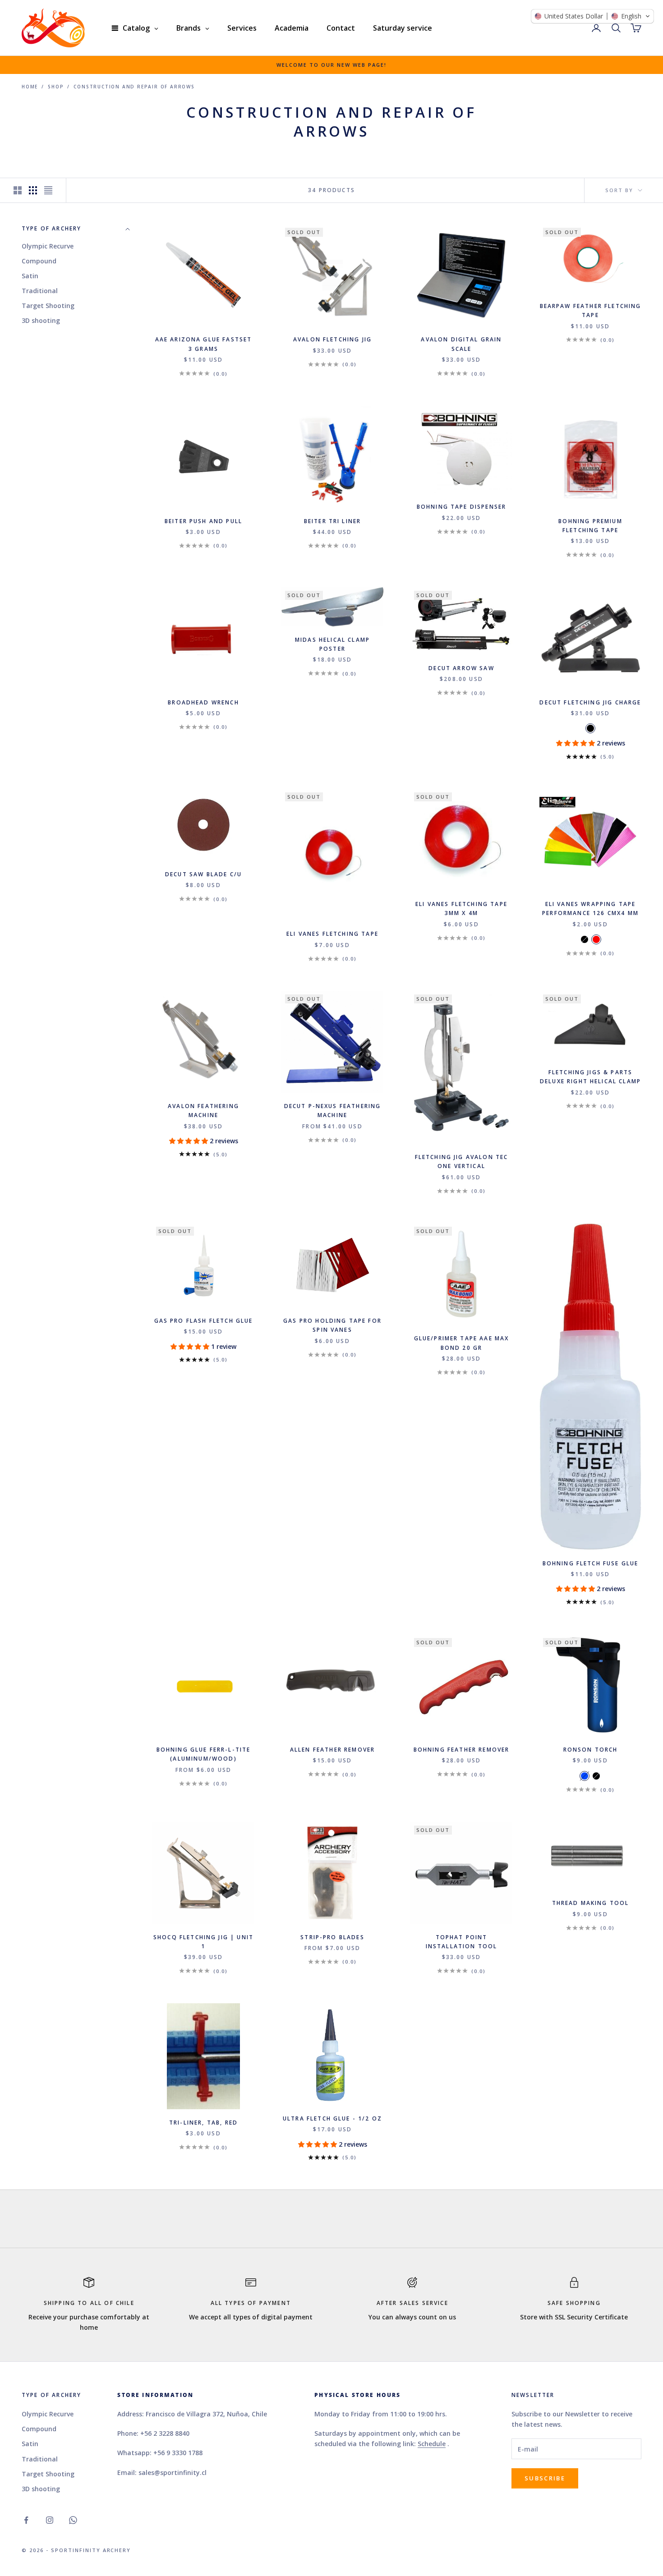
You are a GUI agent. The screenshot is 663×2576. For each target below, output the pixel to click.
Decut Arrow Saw (461, 668)
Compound (39, 261)
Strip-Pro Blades (332, 1937)
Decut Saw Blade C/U (203, 874)
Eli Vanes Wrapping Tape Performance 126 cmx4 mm (590, 908)
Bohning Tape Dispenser (462, 507)
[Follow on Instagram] (50, 2520)
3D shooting (41, 320)
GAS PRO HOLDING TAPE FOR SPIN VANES (332, 1325)
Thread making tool (591, 1903)
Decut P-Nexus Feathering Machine (333, 1111)
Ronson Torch (591, 1750)
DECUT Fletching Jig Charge (590, 702)
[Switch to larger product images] (18, 190)
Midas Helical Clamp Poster (332, 644)
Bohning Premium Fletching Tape (590, 526)
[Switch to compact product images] (48, 190)
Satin (30, 276)
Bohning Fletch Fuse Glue (591, 1563)
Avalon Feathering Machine (203, 1111)
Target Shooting (48, 306)
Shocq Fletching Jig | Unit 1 (203, 1942)
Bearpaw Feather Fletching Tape (591, 310)
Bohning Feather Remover (462, 1750)
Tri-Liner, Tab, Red (203, 2123)
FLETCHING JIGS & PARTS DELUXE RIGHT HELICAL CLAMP (590, 1077)
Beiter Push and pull (203, 521)
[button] (576, 743)
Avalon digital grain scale (461, 344)
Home (30, 87)
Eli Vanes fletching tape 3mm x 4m (461, 908)
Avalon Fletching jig (332, 339)
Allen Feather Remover (332, 1750)
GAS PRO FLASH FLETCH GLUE (204, 1321)
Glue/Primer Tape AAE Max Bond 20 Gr (462, 1343)
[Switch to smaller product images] (33, 190)
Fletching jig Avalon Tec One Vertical (462, 1161)
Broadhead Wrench (203, 702)
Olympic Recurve (48, 246)
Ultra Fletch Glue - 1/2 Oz (332, 2118)
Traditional (40, 291)
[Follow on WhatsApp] (73, 2520)
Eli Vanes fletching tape (332, 934)
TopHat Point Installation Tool (462, 1942)
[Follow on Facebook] (26, 2520)
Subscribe (545, 2478)
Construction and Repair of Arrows (134, 87)
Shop (56, 87)
